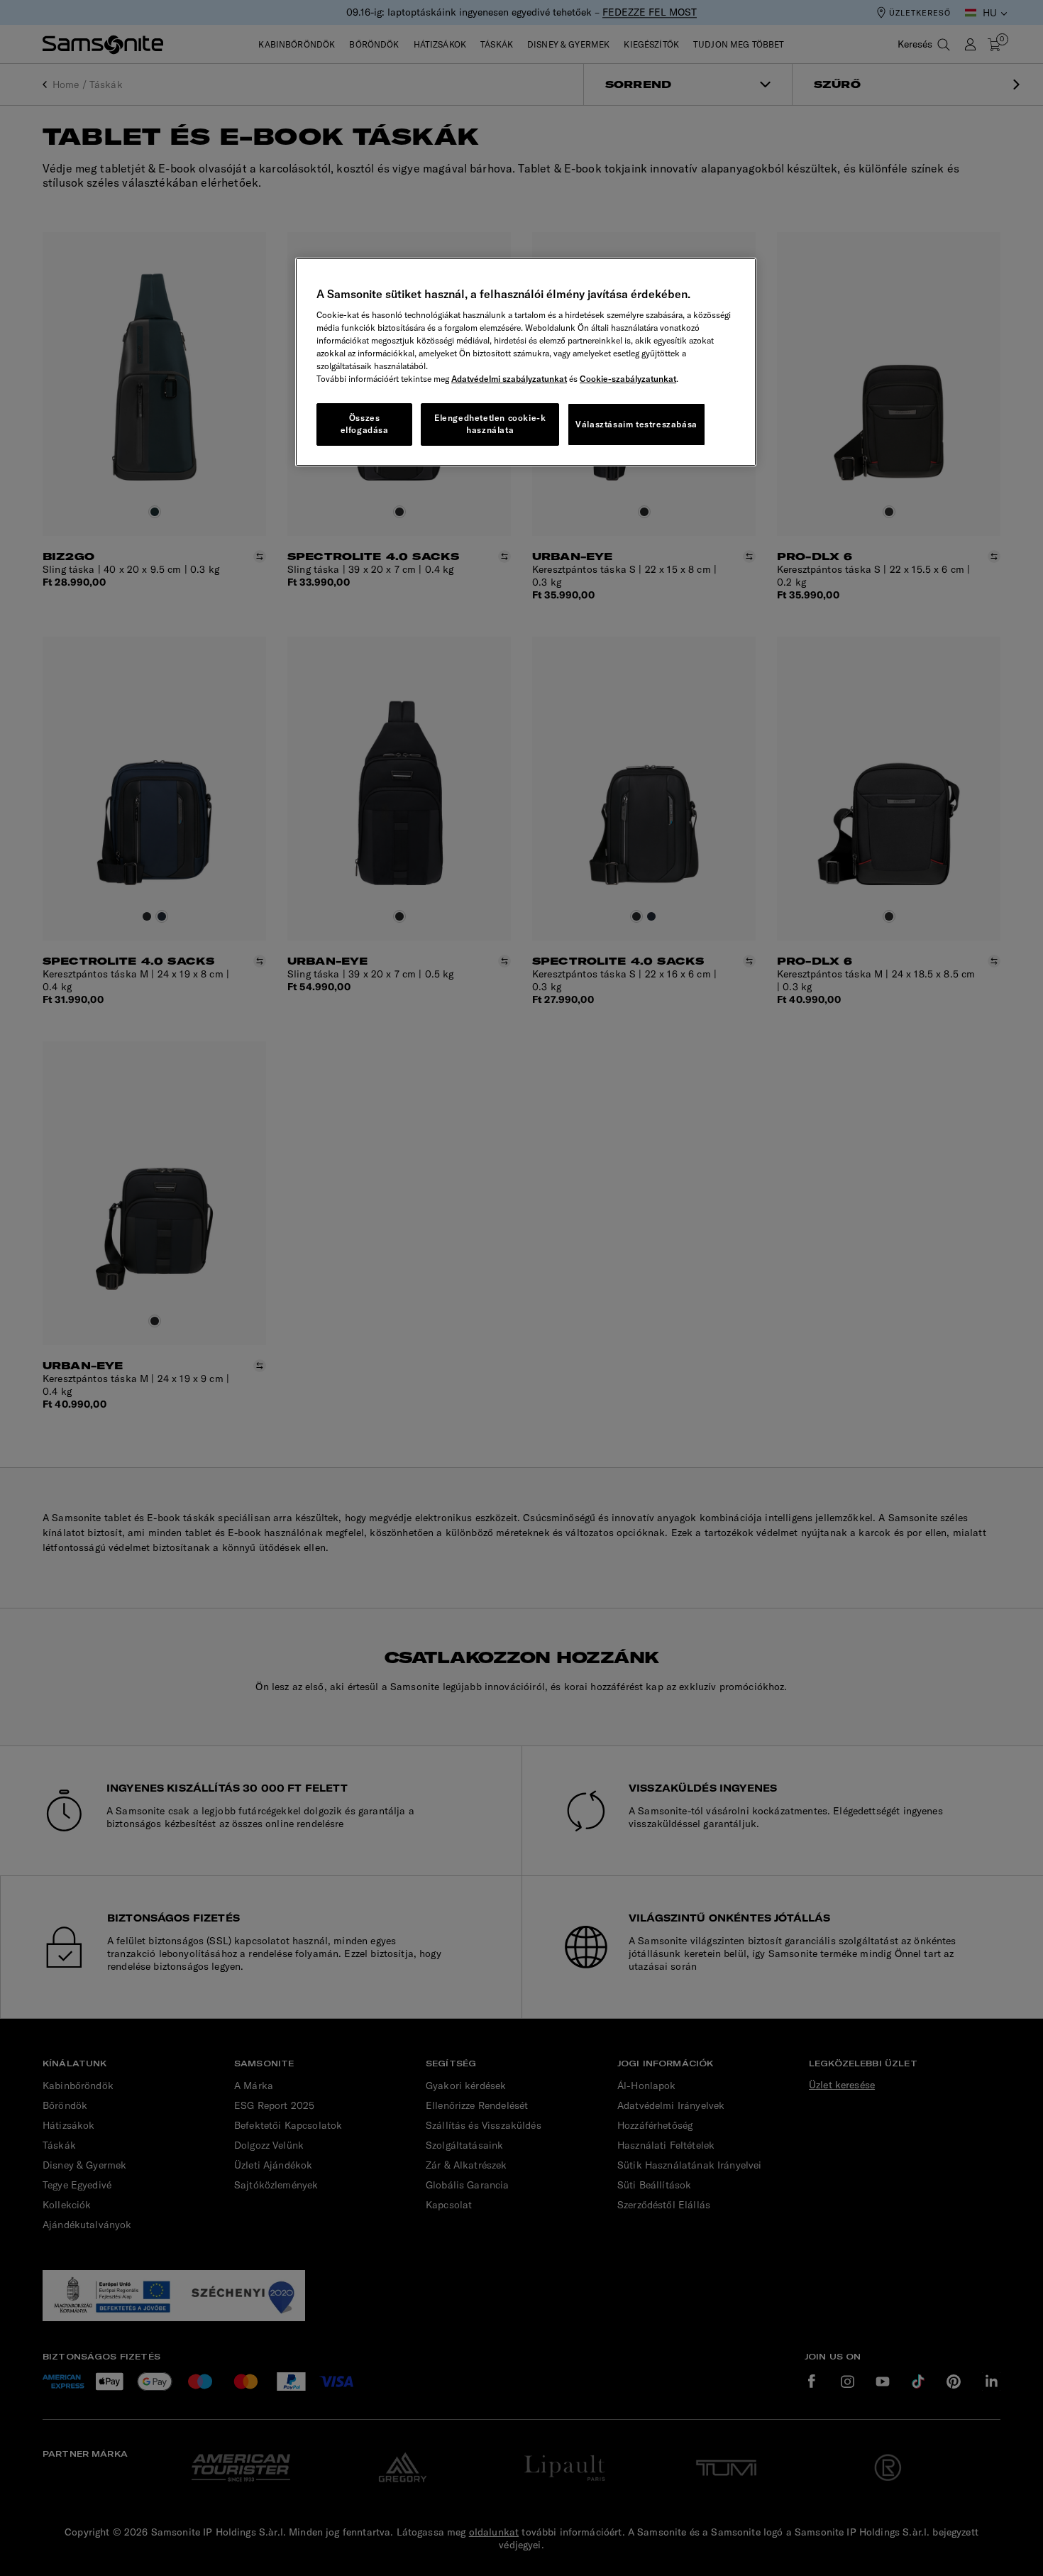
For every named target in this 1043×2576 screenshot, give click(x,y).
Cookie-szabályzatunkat (628, 379)
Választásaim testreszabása (636, 424)
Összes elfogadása (365, 424)
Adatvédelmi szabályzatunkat (509, 379)
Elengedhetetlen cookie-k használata (490, 424)
